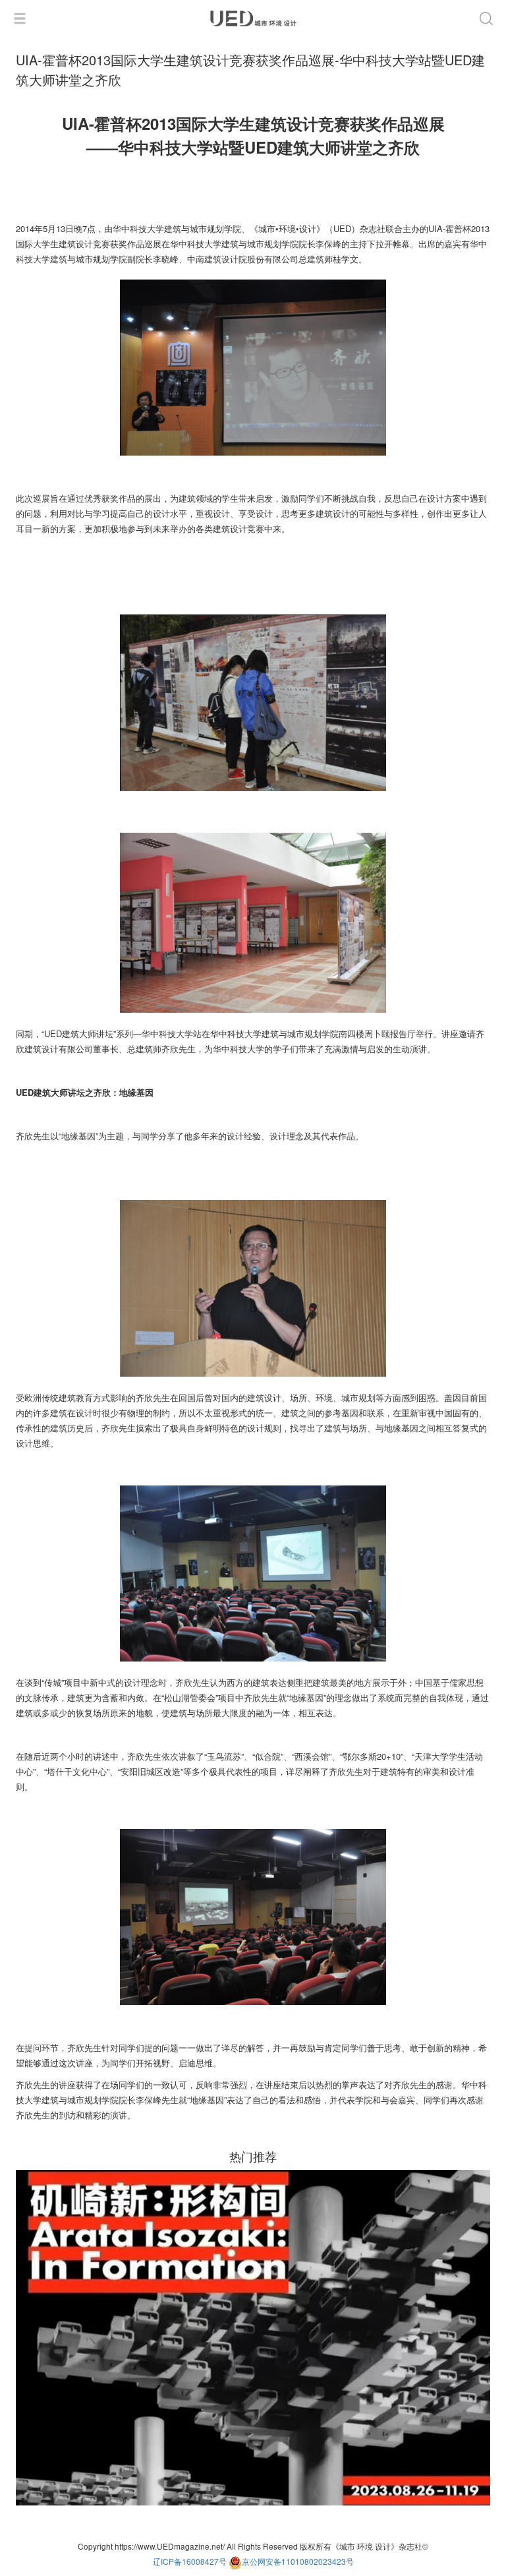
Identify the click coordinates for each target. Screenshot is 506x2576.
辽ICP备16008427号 (190, 2561)
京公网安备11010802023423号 (298, 2561)
